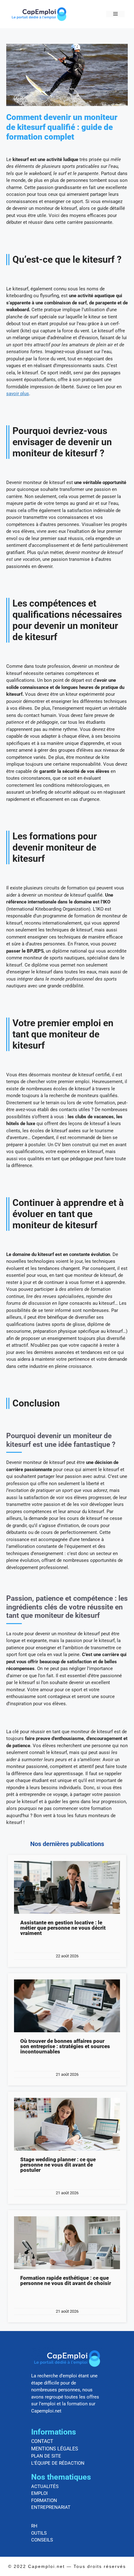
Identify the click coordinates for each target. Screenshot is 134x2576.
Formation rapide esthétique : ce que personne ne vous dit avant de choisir (66, 2281)
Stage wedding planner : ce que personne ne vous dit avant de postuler (58, 2165)
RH (34, 2526)
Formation (44, 2500)
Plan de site (46, 2456)
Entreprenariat (51, 2507)
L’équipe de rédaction (58, 2463)
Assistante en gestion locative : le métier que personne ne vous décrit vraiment (63, 1928)
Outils (39, 2533)
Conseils (42, 2540)
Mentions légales (55, 2449)
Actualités (45, 2486)
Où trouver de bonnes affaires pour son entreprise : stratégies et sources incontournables (65, 2046)
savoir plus (18, 394)
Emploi (39, 2493)
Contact (42, 2441)
